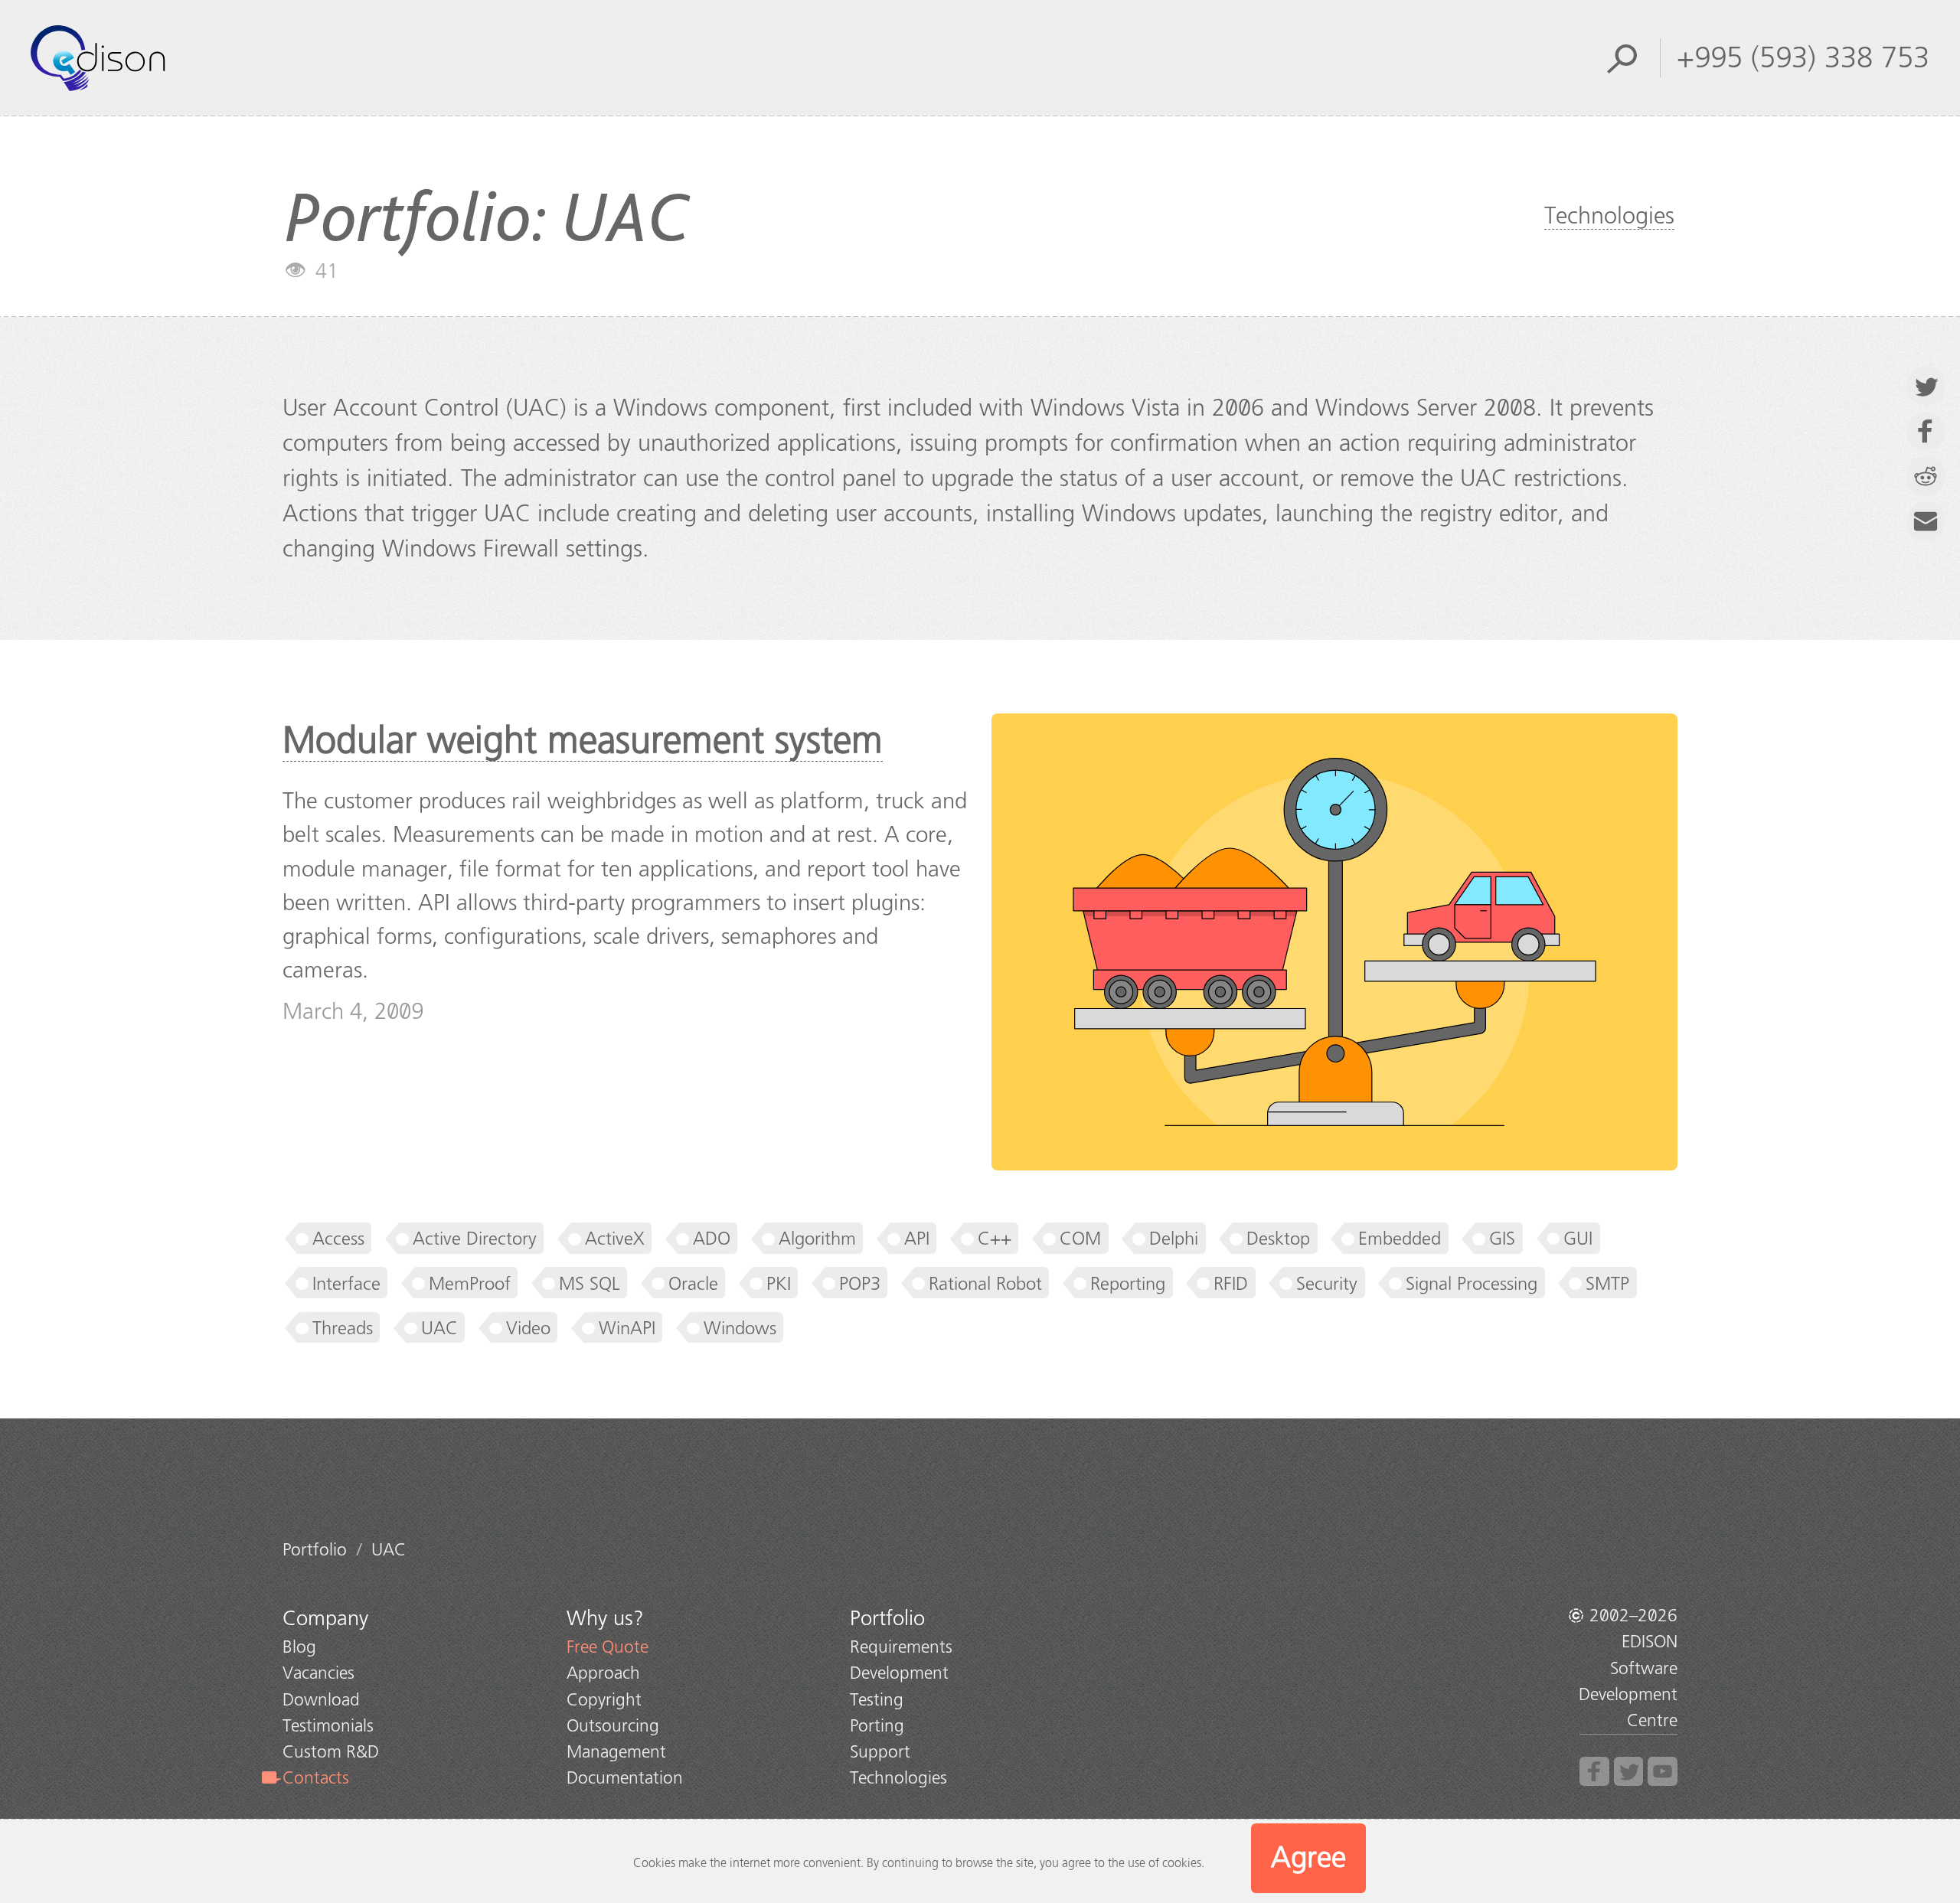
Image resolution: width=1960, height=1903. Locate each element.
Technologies (1609, 216)
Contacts (316, 1778)
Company (325, 1618)
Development (899, 1673)
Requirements (901, 1647)
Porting (877, 1726)
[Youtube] (1663, 1772)
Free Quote (608, 1647)
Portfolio (887, 1618)
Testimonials (328, 1726)
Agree (1308, 1857)
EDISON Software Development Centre (1628, 1681)
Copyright (604, 1700)
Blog (299, 1647)
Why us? (605, 1618)
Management (616, 1752)
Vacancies (318, 1673)
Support (880, 1752)
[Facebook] (1594, 1772)
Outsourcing (613, 1726)
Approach (603, 1673)
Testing (877, 1700)
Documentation (625, 1778)
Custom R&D (331, 1752)
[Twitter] (1629, 1772)
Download (321, 1700)
